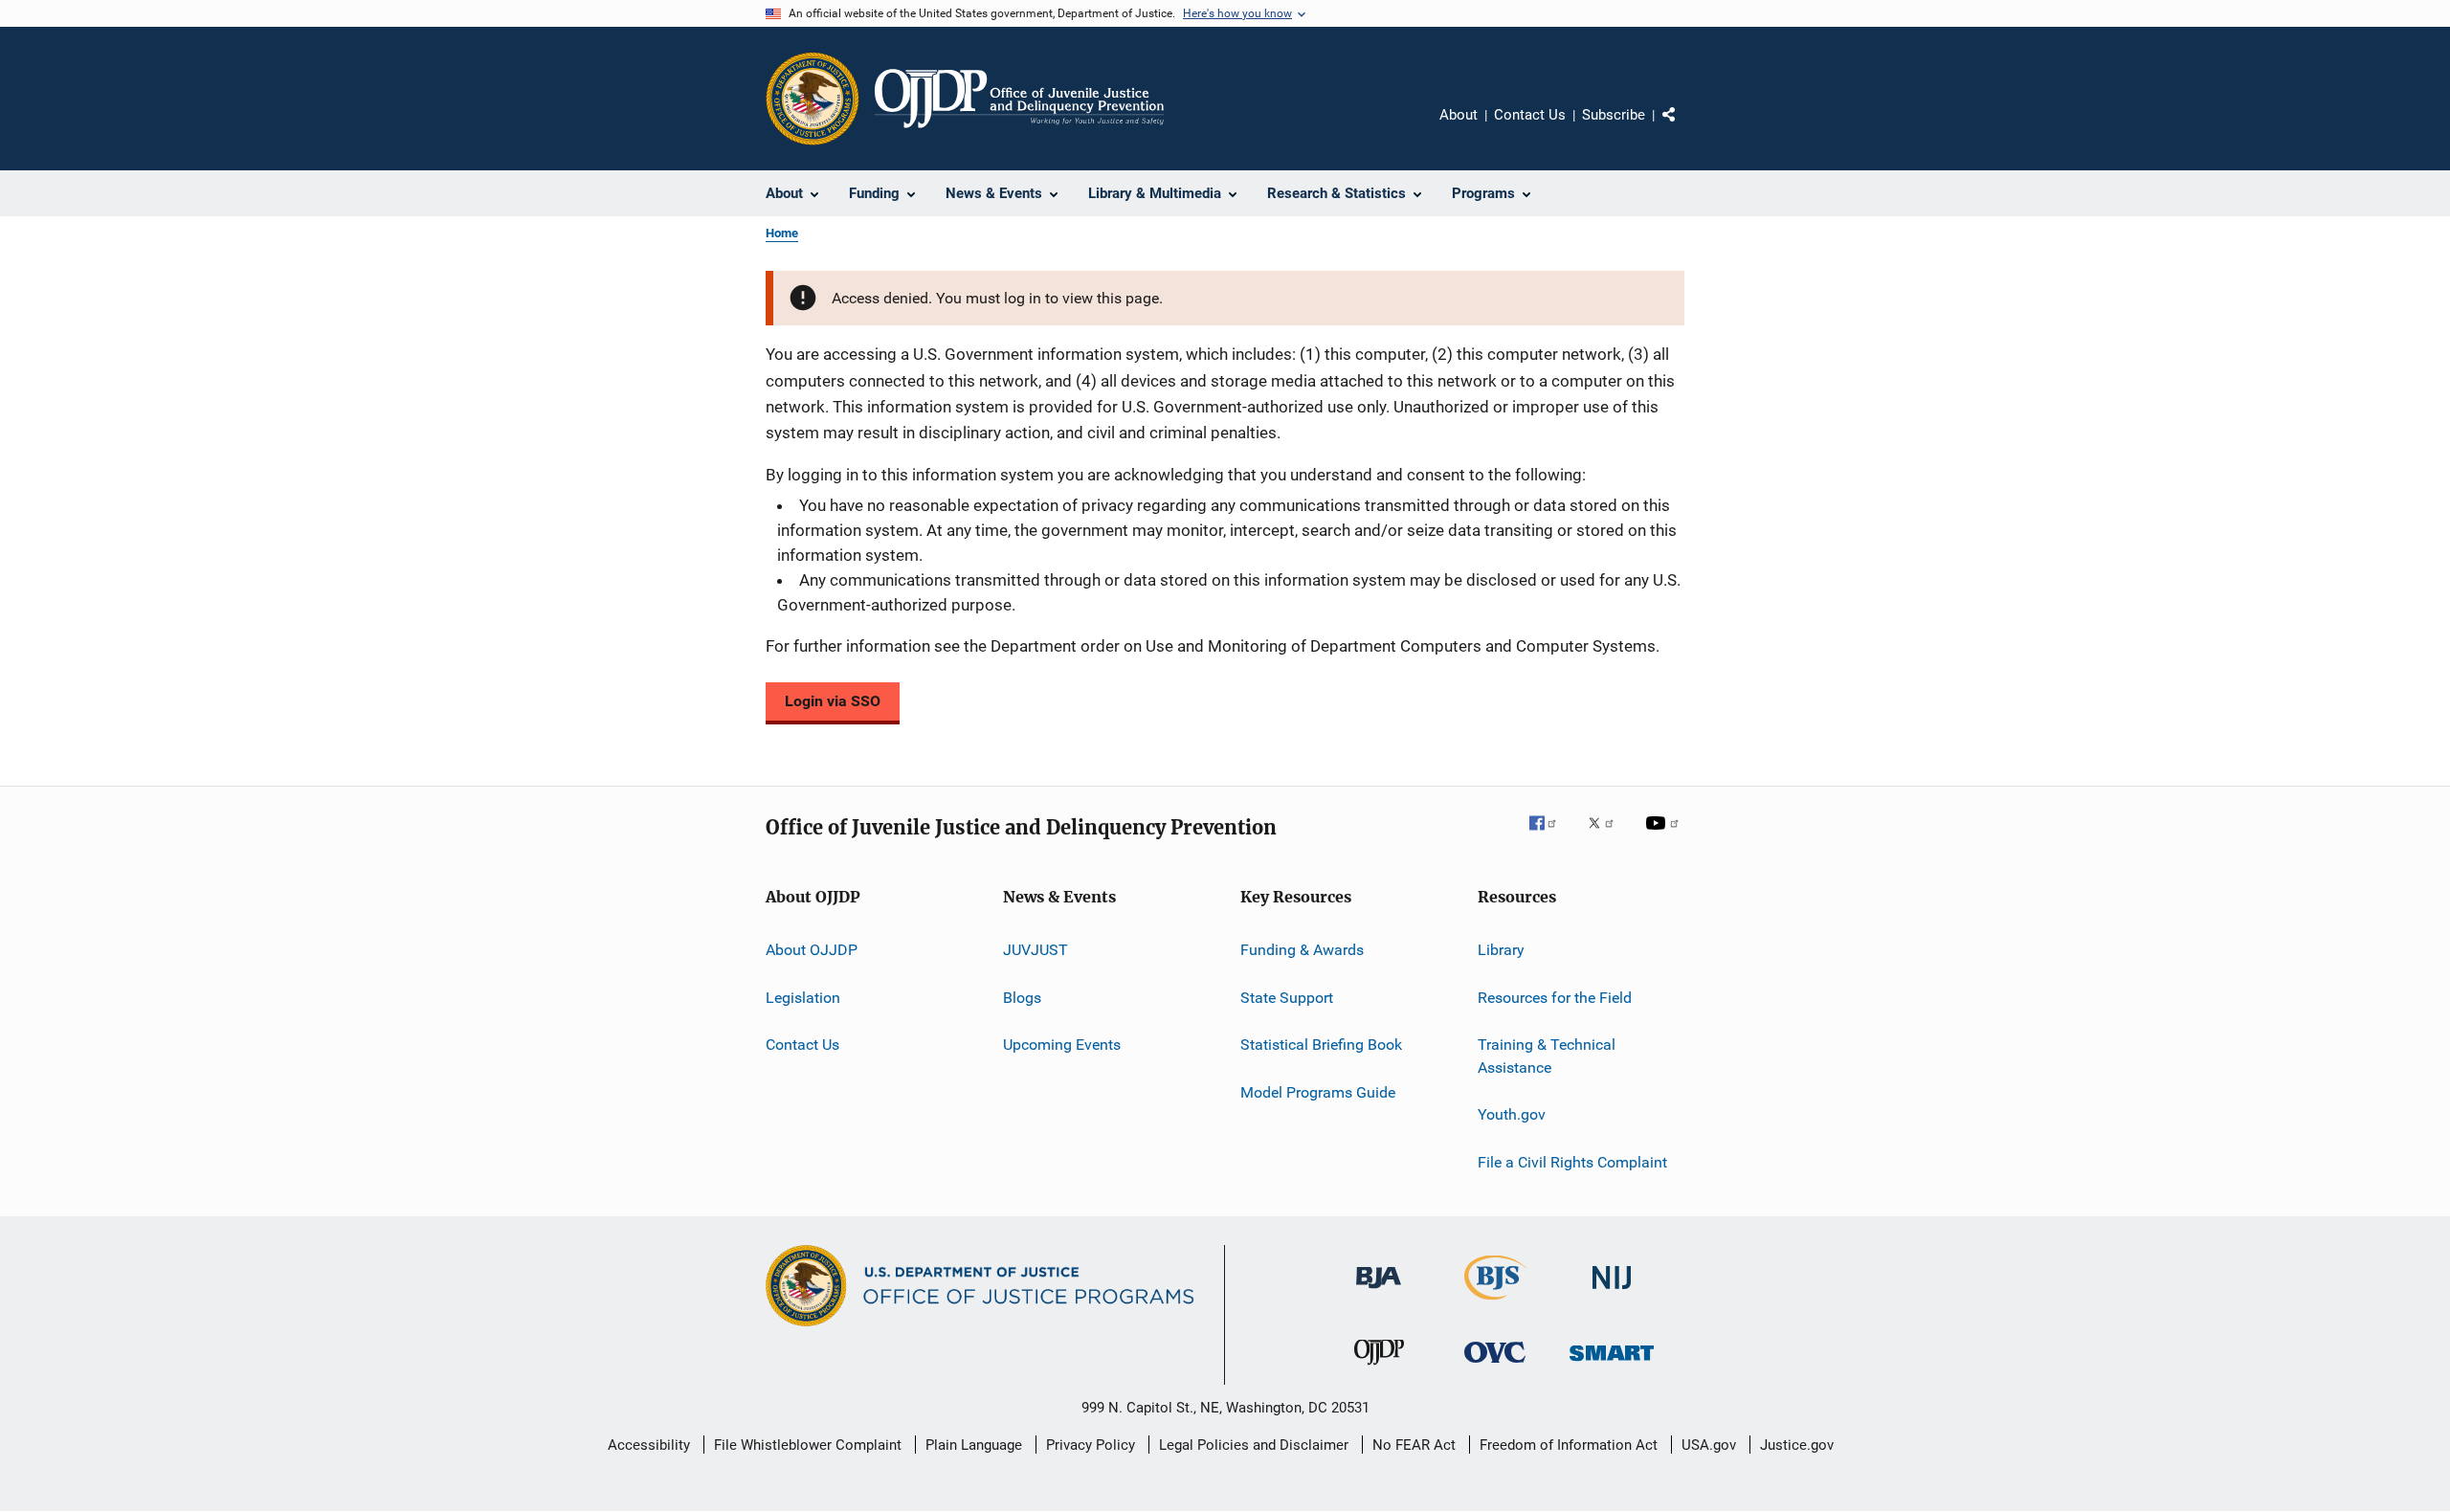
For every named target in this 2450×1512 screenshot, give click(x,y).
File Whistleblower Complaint (808, 1445)
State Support (1287, 998)
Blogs (1022, 998)
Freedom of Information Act (1569, 1445)
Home (782, 233)
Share (1684, 128)
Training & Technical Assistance (1547, 1056)
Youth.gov (1512, 1114)
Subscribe (1614, 115)
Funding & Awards (1302, 950)
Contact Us (1530, 115)
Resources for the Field (1555, 998)
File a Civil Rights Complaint (1572, 1161)
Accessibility (649, 1445)
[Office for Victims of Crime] (1495, 1366)
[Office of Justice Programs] (813, 99)
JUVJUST (1036, 950)
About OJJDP (812, 950)
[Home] (1019, 99)
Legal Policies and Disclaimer (1254, 1445)
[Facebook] (1550, 836)
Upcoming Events (1062, 1045)
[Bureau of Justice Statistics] (1495, 1303)
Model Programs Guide (1318, 1091)
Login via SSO (833, 701)
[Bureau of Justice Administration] (1379, 1292)
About (1459, 115)
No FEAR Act (1414, 1445)
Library (1501, 950)
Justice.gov (1797, 1445)
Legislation (803, 998)
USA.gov (1709, 1445)
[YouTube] (1665, 836)
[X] (1608, 836)
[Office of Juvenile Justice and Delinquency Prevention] (1379, 1368)
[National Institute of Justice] (1612, 1292)
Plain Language (974, 1445)
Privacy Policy (1091, 1445)
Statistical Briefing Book (1321, 1045)
